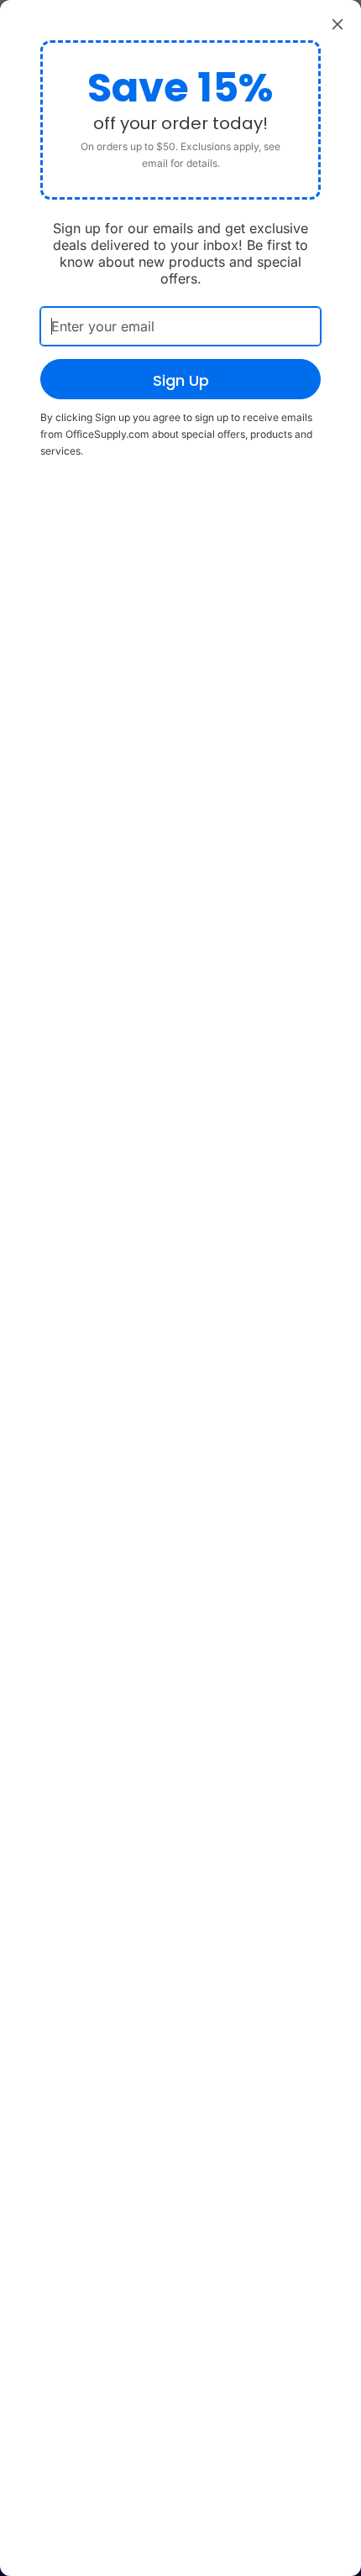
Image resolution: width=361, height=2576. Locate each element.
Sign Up (181, 380)
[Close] (337, 23)
